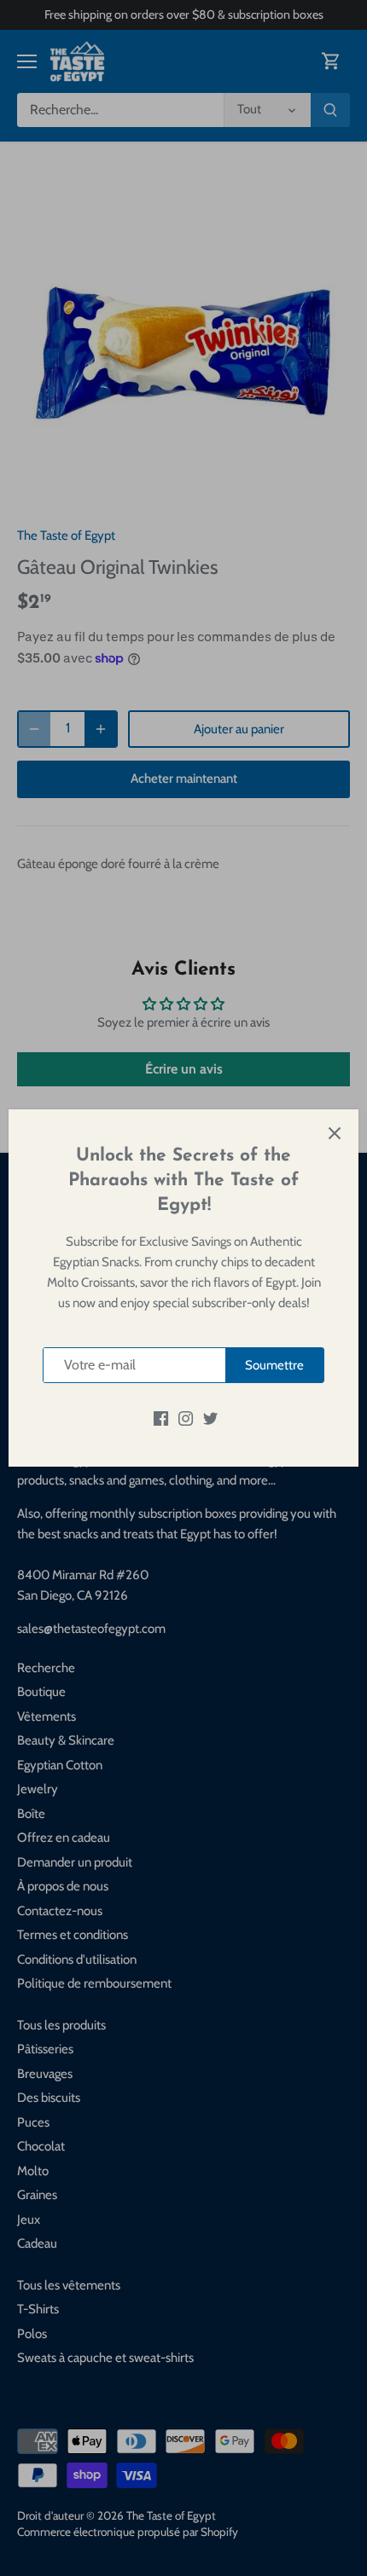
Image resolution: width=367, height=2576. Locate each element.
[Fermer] (335, 1133)
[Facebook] (161, 1418)
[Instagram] (186, 1418)
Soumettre (274, 1365)
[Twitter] (210, 1418)
